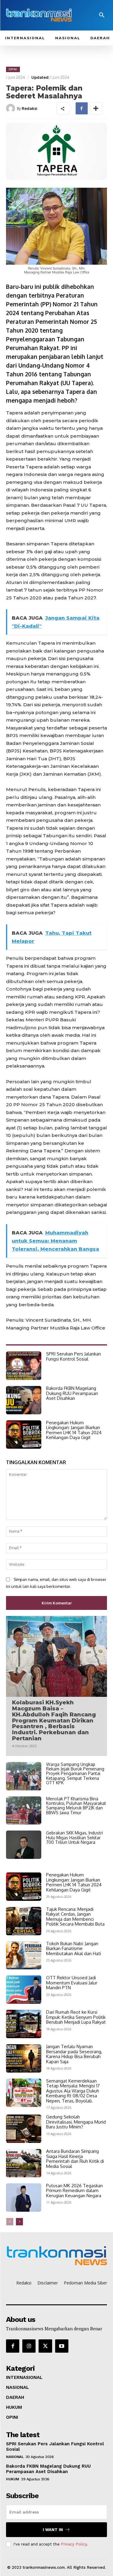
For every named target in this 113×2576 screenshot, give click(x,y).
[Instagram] (29, 2346)
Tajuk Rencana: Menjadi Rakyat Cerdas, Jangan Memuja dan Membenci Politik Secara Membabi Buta (75, 1917)
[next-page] (19, 2222)
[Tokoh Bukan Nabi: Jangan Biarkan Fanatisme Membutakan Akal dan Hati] (24, 1955)
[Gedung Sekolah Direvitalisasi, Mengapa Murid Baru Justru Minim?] (24, 2129)
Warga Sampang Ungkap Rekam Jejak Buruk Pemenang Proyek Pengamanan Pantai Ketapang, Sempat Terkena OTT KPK (75, 1774)
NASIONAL (15, 2457)
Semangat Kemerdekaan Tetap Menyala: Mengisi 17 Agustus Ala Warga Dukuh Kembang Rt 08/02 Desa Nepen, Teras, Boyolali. (73, 2091)
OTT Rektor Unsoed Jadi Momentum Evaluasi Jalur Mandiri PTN (72, 1983)
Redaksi (30, 108)
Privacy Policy (74, 2544)
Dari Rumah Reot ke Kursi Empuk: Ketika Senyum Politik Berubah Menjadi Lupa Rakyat (76, 2017)
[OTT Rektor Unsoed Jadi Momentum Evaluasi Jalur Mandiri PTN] (24, 1990)
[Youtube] (62, 2346)
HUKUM (13, 2479)
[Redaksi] (11, 108)
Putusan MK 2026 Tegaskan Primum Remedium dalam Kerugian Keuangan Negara (74, 2191)
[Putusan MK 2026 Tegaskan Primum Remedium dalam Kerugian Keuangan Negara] (24, 2198)
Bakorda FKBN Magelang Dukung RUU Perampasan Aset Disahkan (72, 1393)
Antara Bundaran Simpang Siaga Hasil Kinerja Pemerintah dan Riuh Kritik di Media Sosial (75, 2159)
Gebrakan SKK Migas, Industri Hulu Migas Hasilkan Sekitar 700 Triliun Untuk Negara (74, 1837)
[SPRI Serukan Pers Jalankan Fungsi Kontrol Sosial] (24, 1366)
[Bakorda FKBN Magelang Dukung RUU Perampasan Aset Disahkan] (24, 1400)
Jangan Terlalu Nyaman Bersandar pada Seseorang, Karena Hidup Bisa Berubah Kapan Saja (74, 2054)
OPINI (13, 69)
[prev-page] (10, 2222)
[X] (45, 2346)
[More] (96, 108)
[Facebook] (82, 108)
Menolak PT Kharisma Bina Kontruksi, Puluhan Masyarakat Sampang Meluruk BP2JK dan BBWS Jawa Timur (76, 1806)
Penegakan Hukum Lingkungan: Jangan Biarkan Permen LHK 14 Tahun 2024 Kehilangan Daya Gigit (74, 1430)
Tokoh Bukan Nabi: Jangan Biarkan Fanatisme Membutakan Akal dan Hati (74, 1949)
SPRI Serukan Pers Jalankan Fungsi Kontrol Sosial (74, 1356)
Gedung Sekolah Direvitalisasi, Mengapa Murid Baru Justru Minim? (76, 2122)
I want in (53, 2530)
